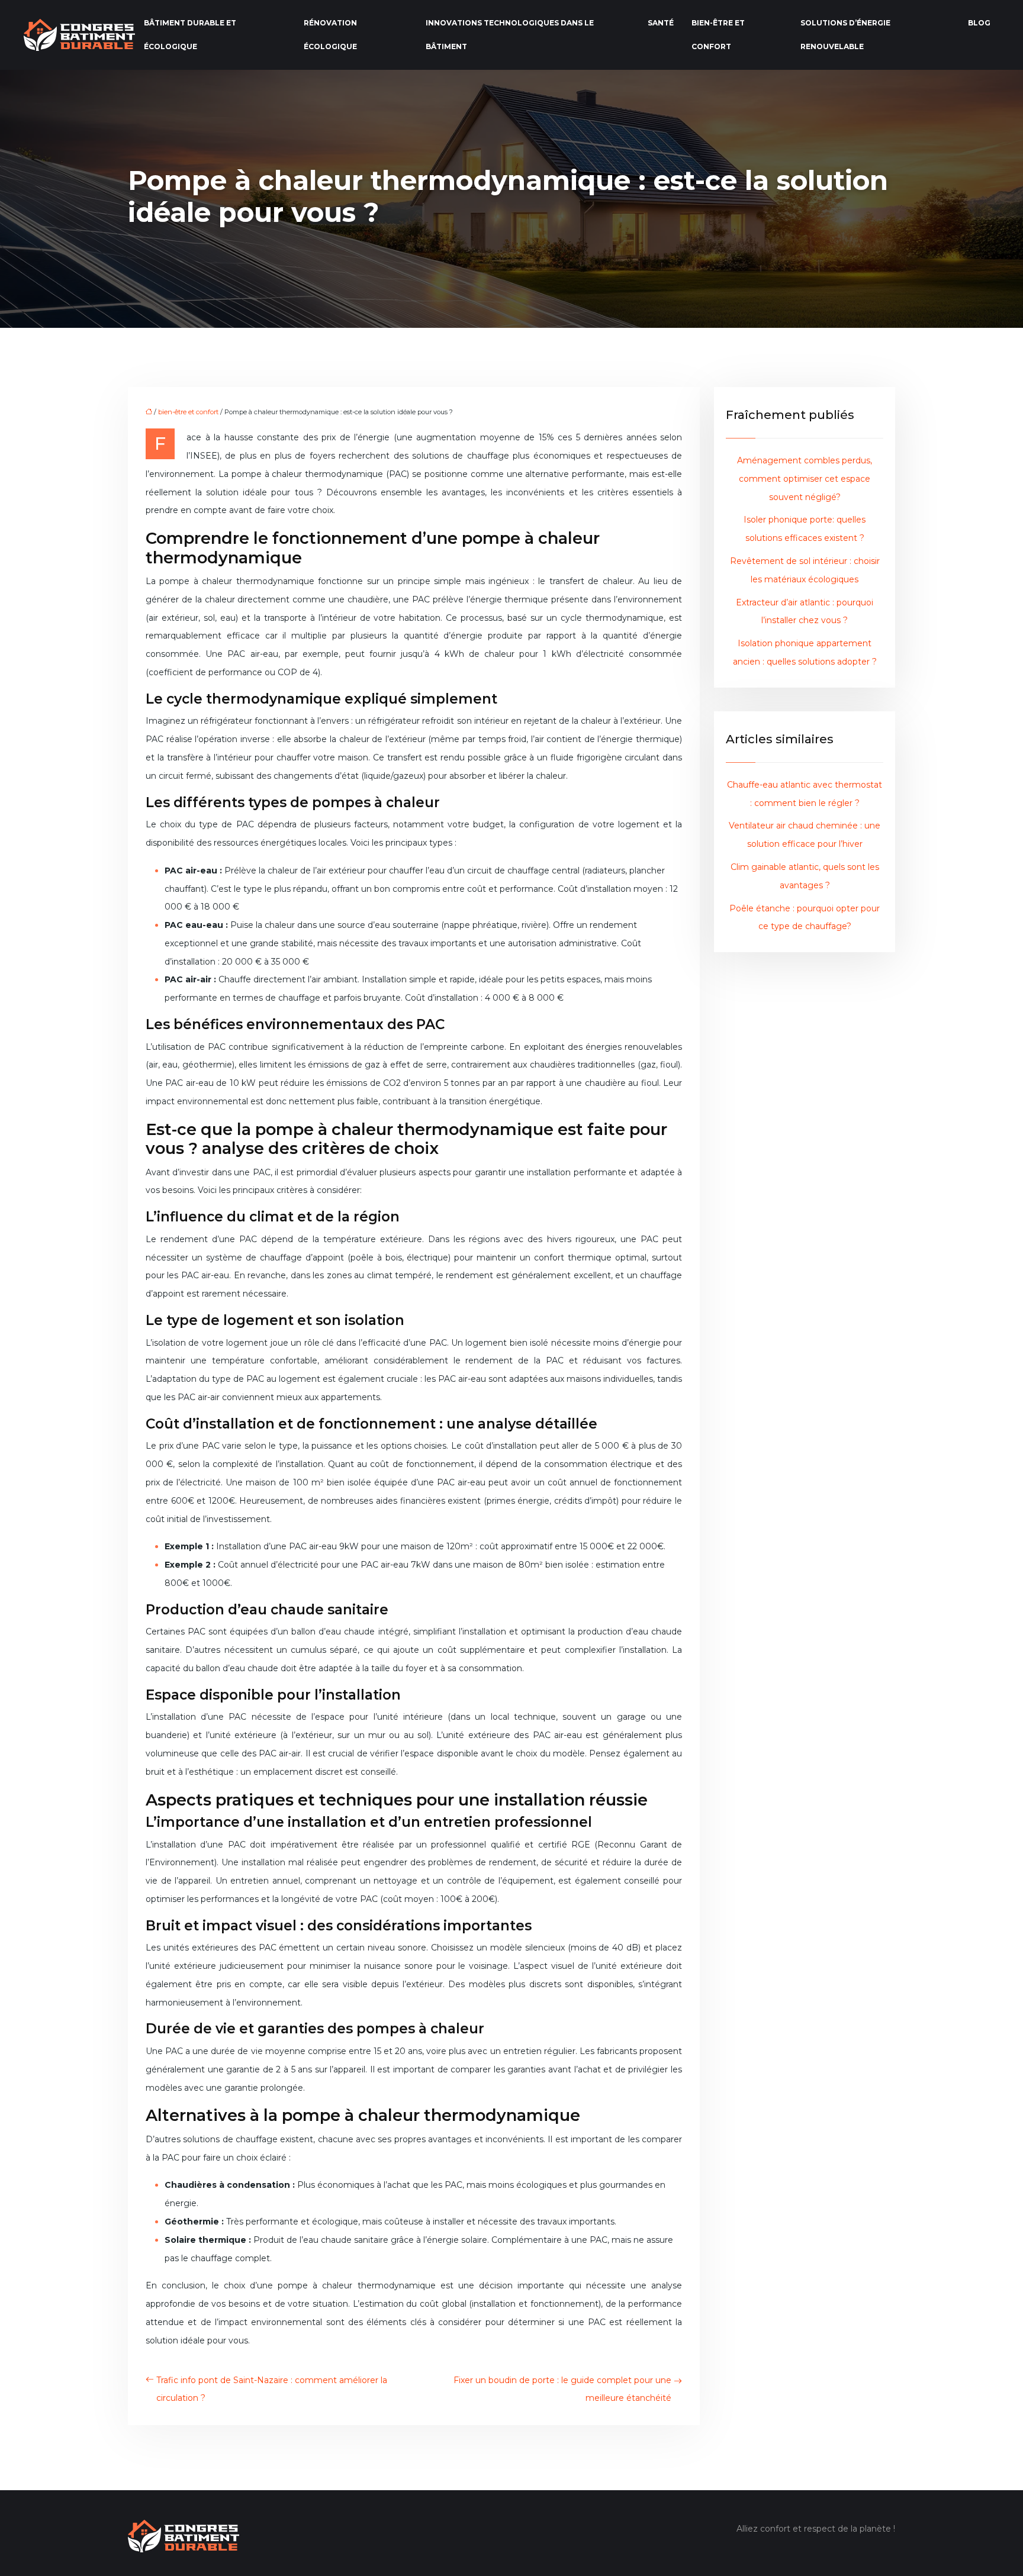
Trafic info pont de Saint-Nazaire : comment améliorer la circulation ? (272, 2389)
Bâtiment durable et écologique (190, 35)
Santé (661, 23)
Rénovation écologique (330, 35)
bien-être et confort (718, 35)
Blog (979, 23)
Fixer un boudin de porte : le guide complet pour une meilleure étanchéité (562, 2389)
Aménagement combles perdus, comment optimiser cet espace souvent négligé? (805, 479)
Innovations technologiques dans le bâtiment (510, 35)
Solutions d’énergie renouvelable (845, 35)
